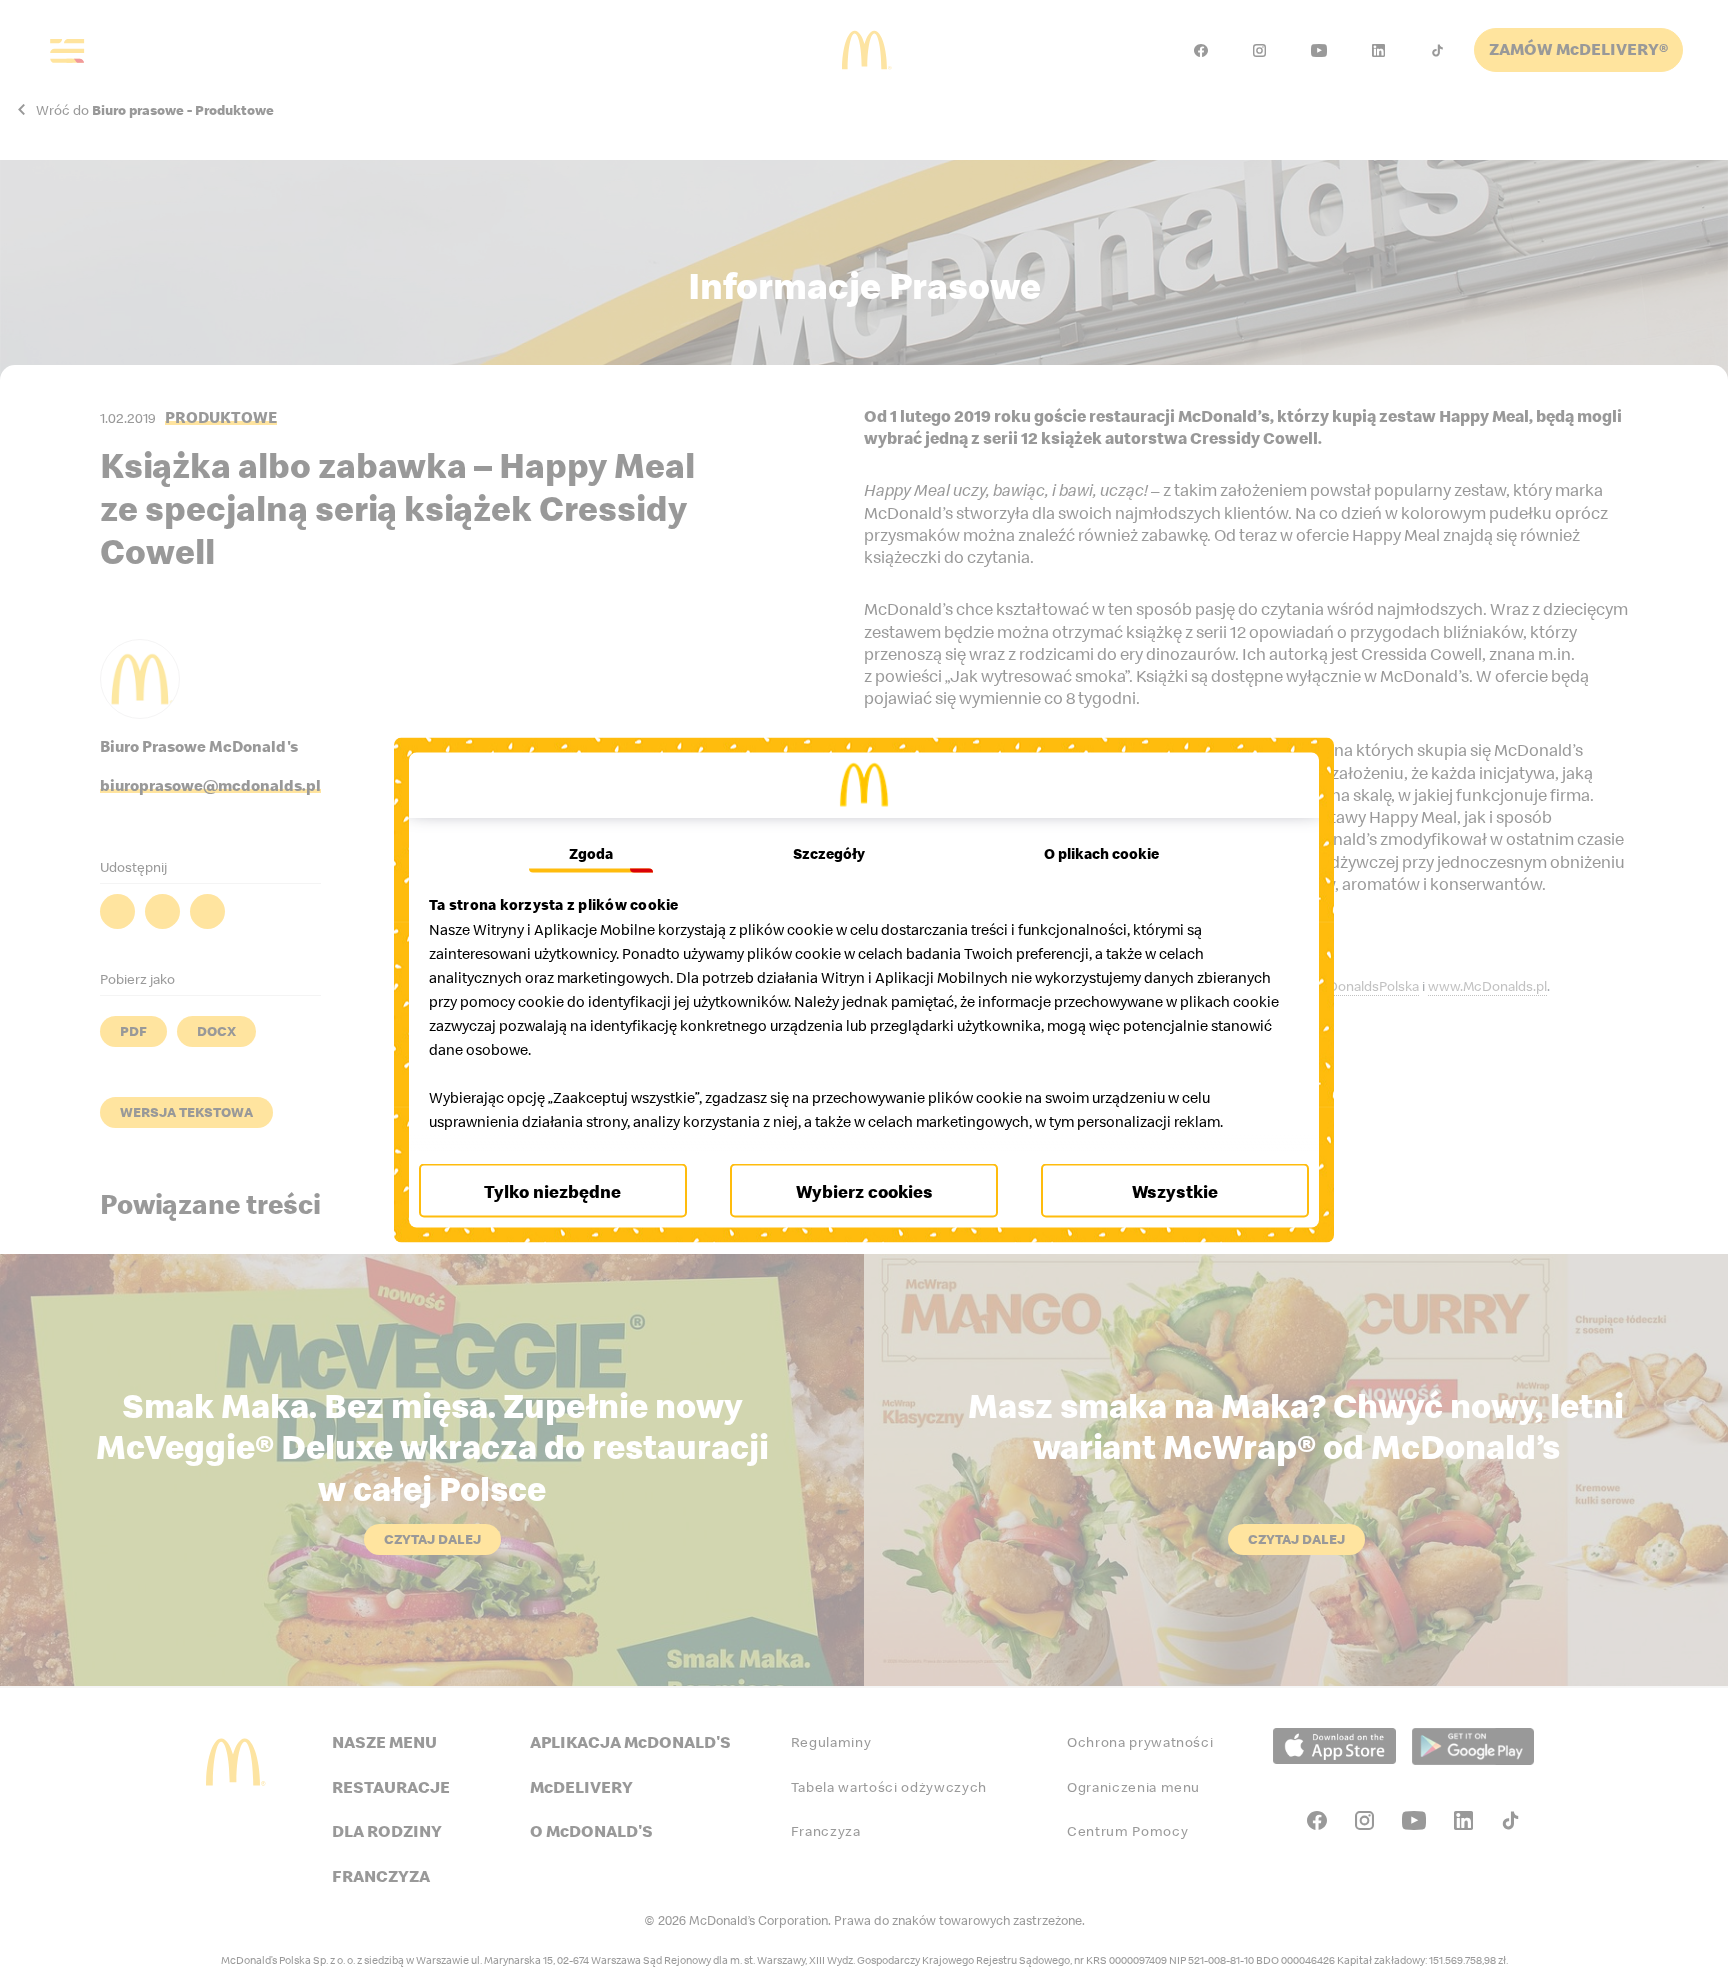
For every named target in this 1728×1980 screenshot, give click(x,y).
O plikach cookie (1101, 853)
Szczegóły (829, 853)
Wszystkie (1175, 1190)
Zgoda (591, 853)
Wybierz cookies (864, 1190)
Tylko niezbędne (552, 1190)
